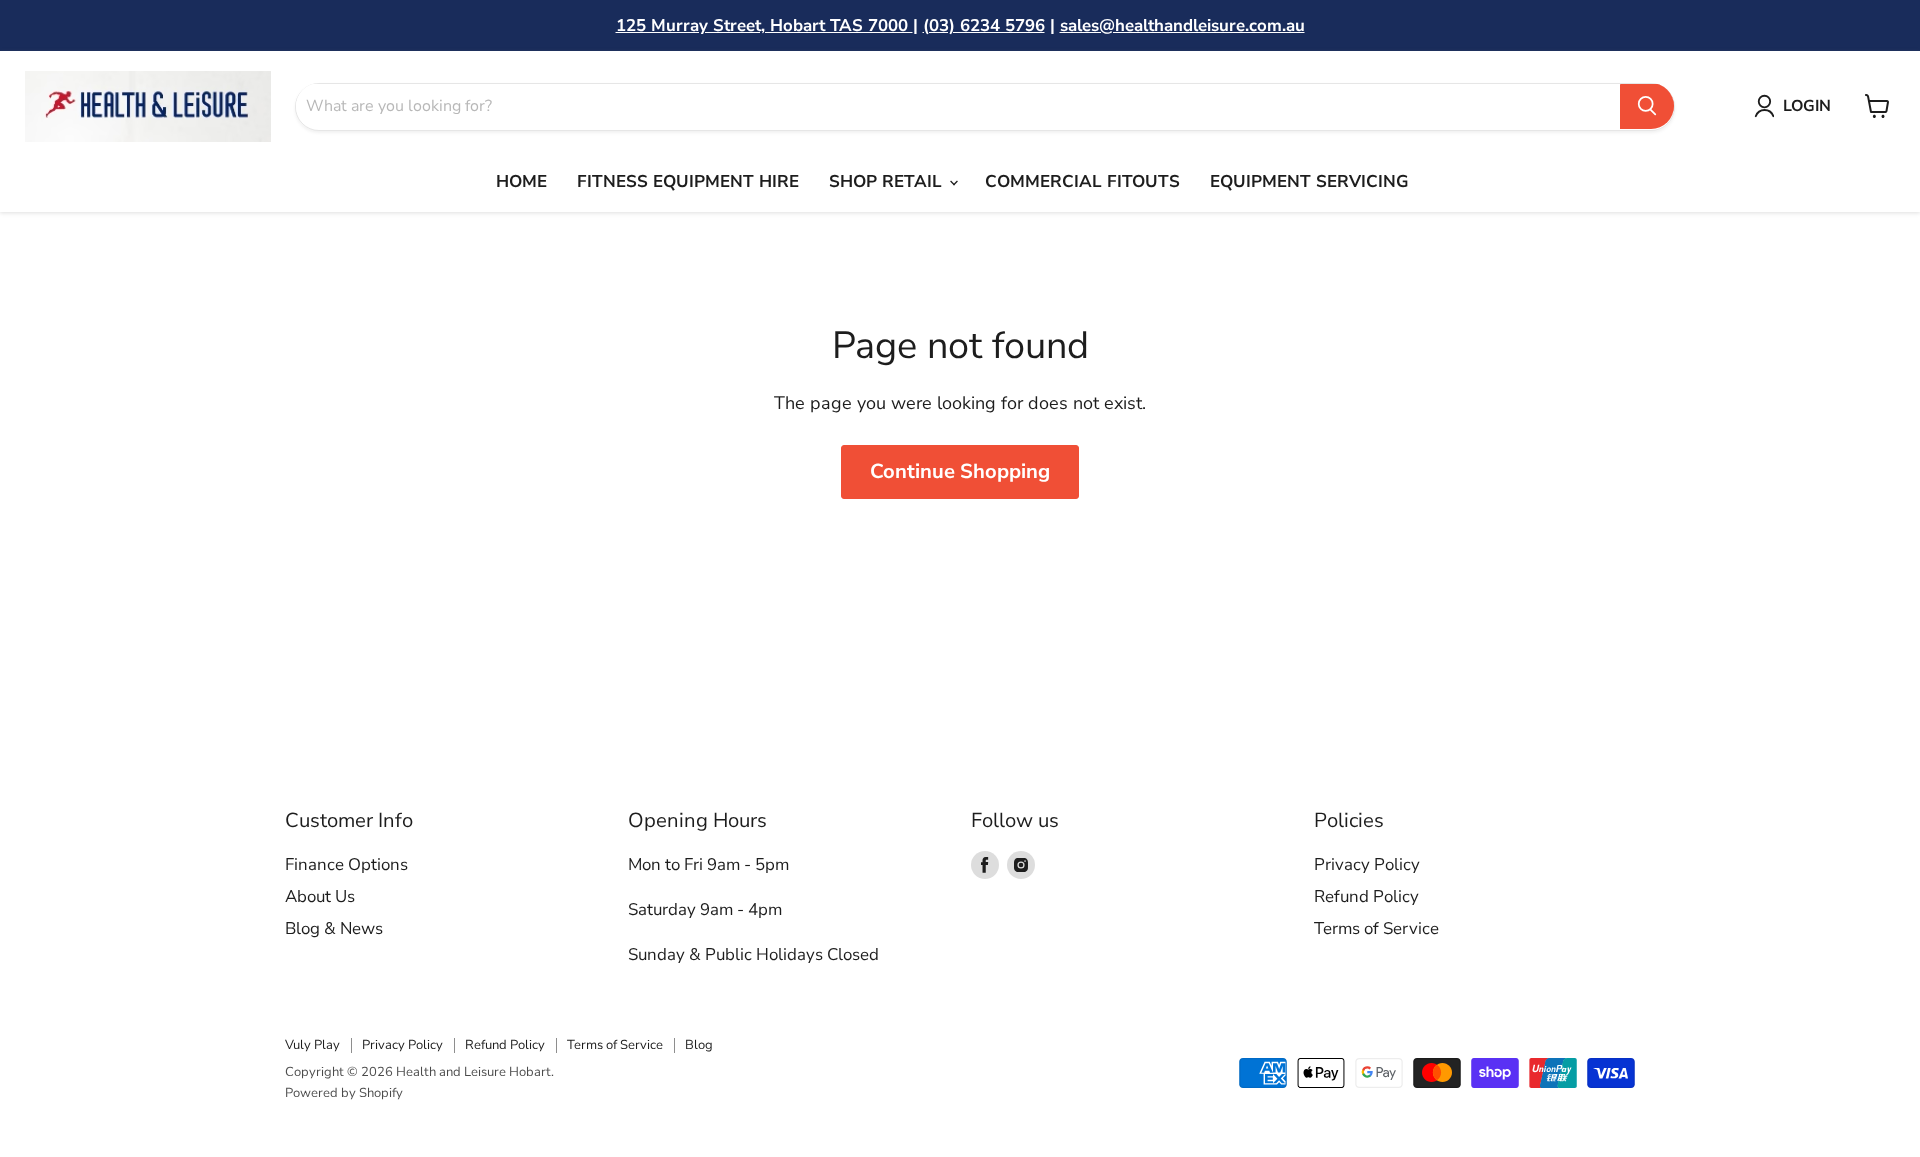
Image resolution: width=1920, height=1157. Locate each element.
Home (521, 181)
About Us (320, 896)
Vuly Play (312, 1045)
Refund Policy (1366, 896)
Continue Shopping (960, 471)
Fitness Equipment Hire (688, 181)
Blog (699, 1045)
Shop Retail (888, 181)
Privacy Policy (1367, 864)
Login (1807, 106)
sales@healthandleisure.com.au (1182, 25)
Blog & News (334, 928)
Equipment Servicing (1309, 181)
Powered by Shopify (344, 1093)
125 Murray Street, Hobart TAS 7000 (764, 25)
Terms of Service (1376, 928)
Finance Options (346, 864)
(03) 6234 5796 (984, 25)
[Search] (1647, 106)
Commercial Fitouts (1082, 181)
